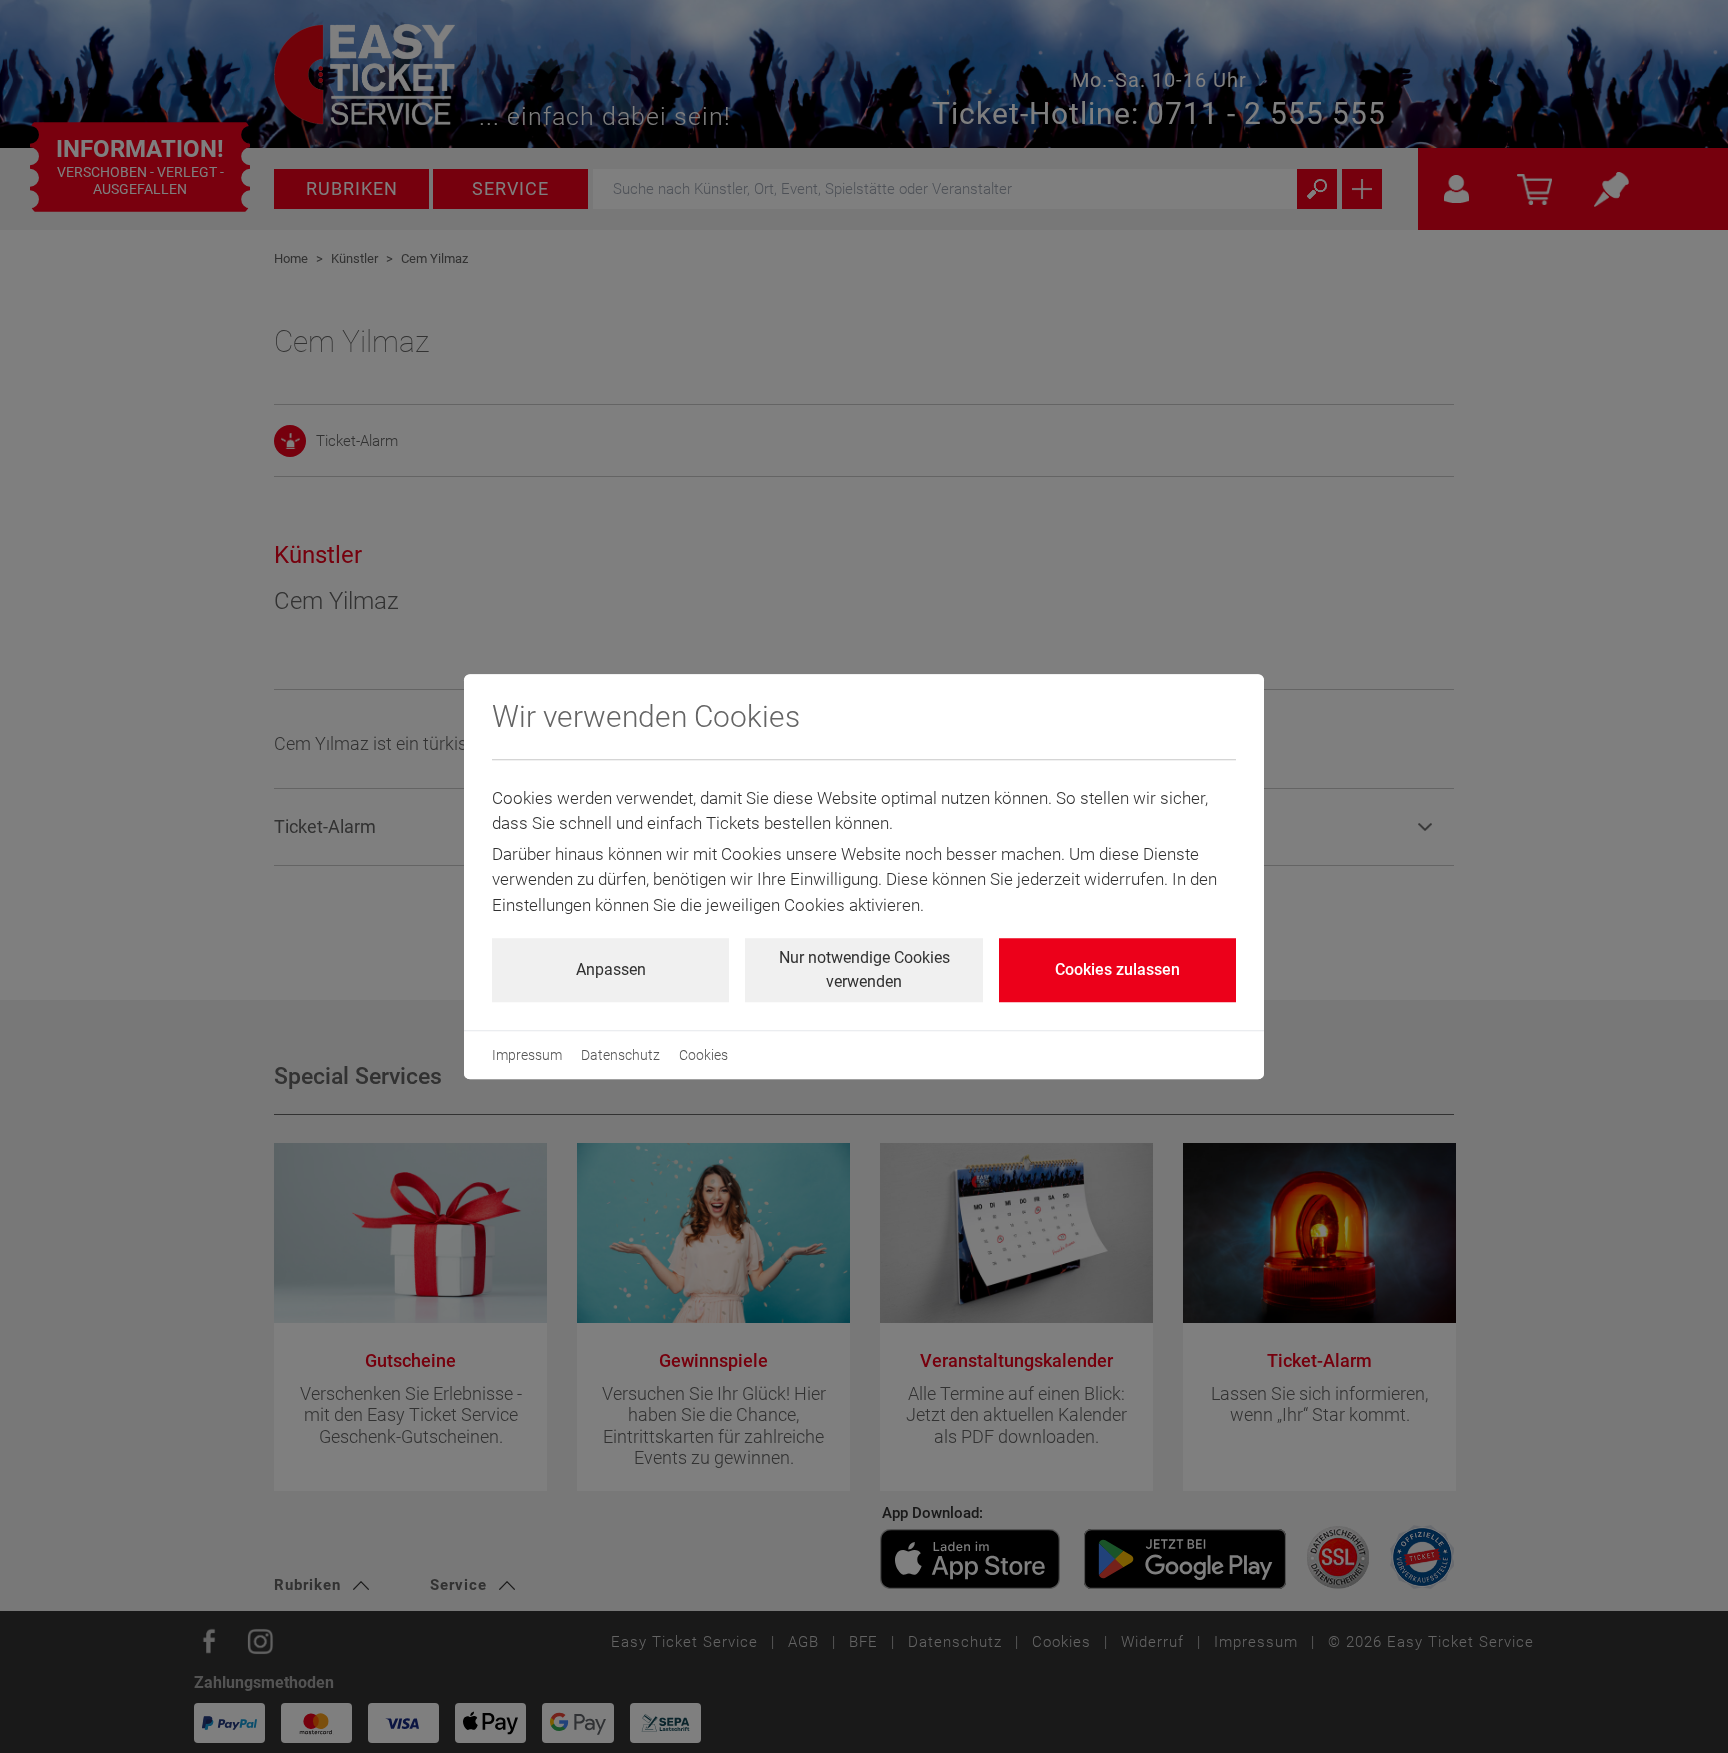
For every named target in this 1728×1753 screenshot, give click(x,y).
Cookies (703, 1055)
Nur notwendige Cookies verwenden (864, 969)
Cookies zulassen (1117, 969)
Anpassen (611, 969)
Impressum (527, 1055)
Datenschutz (620, 1055)
